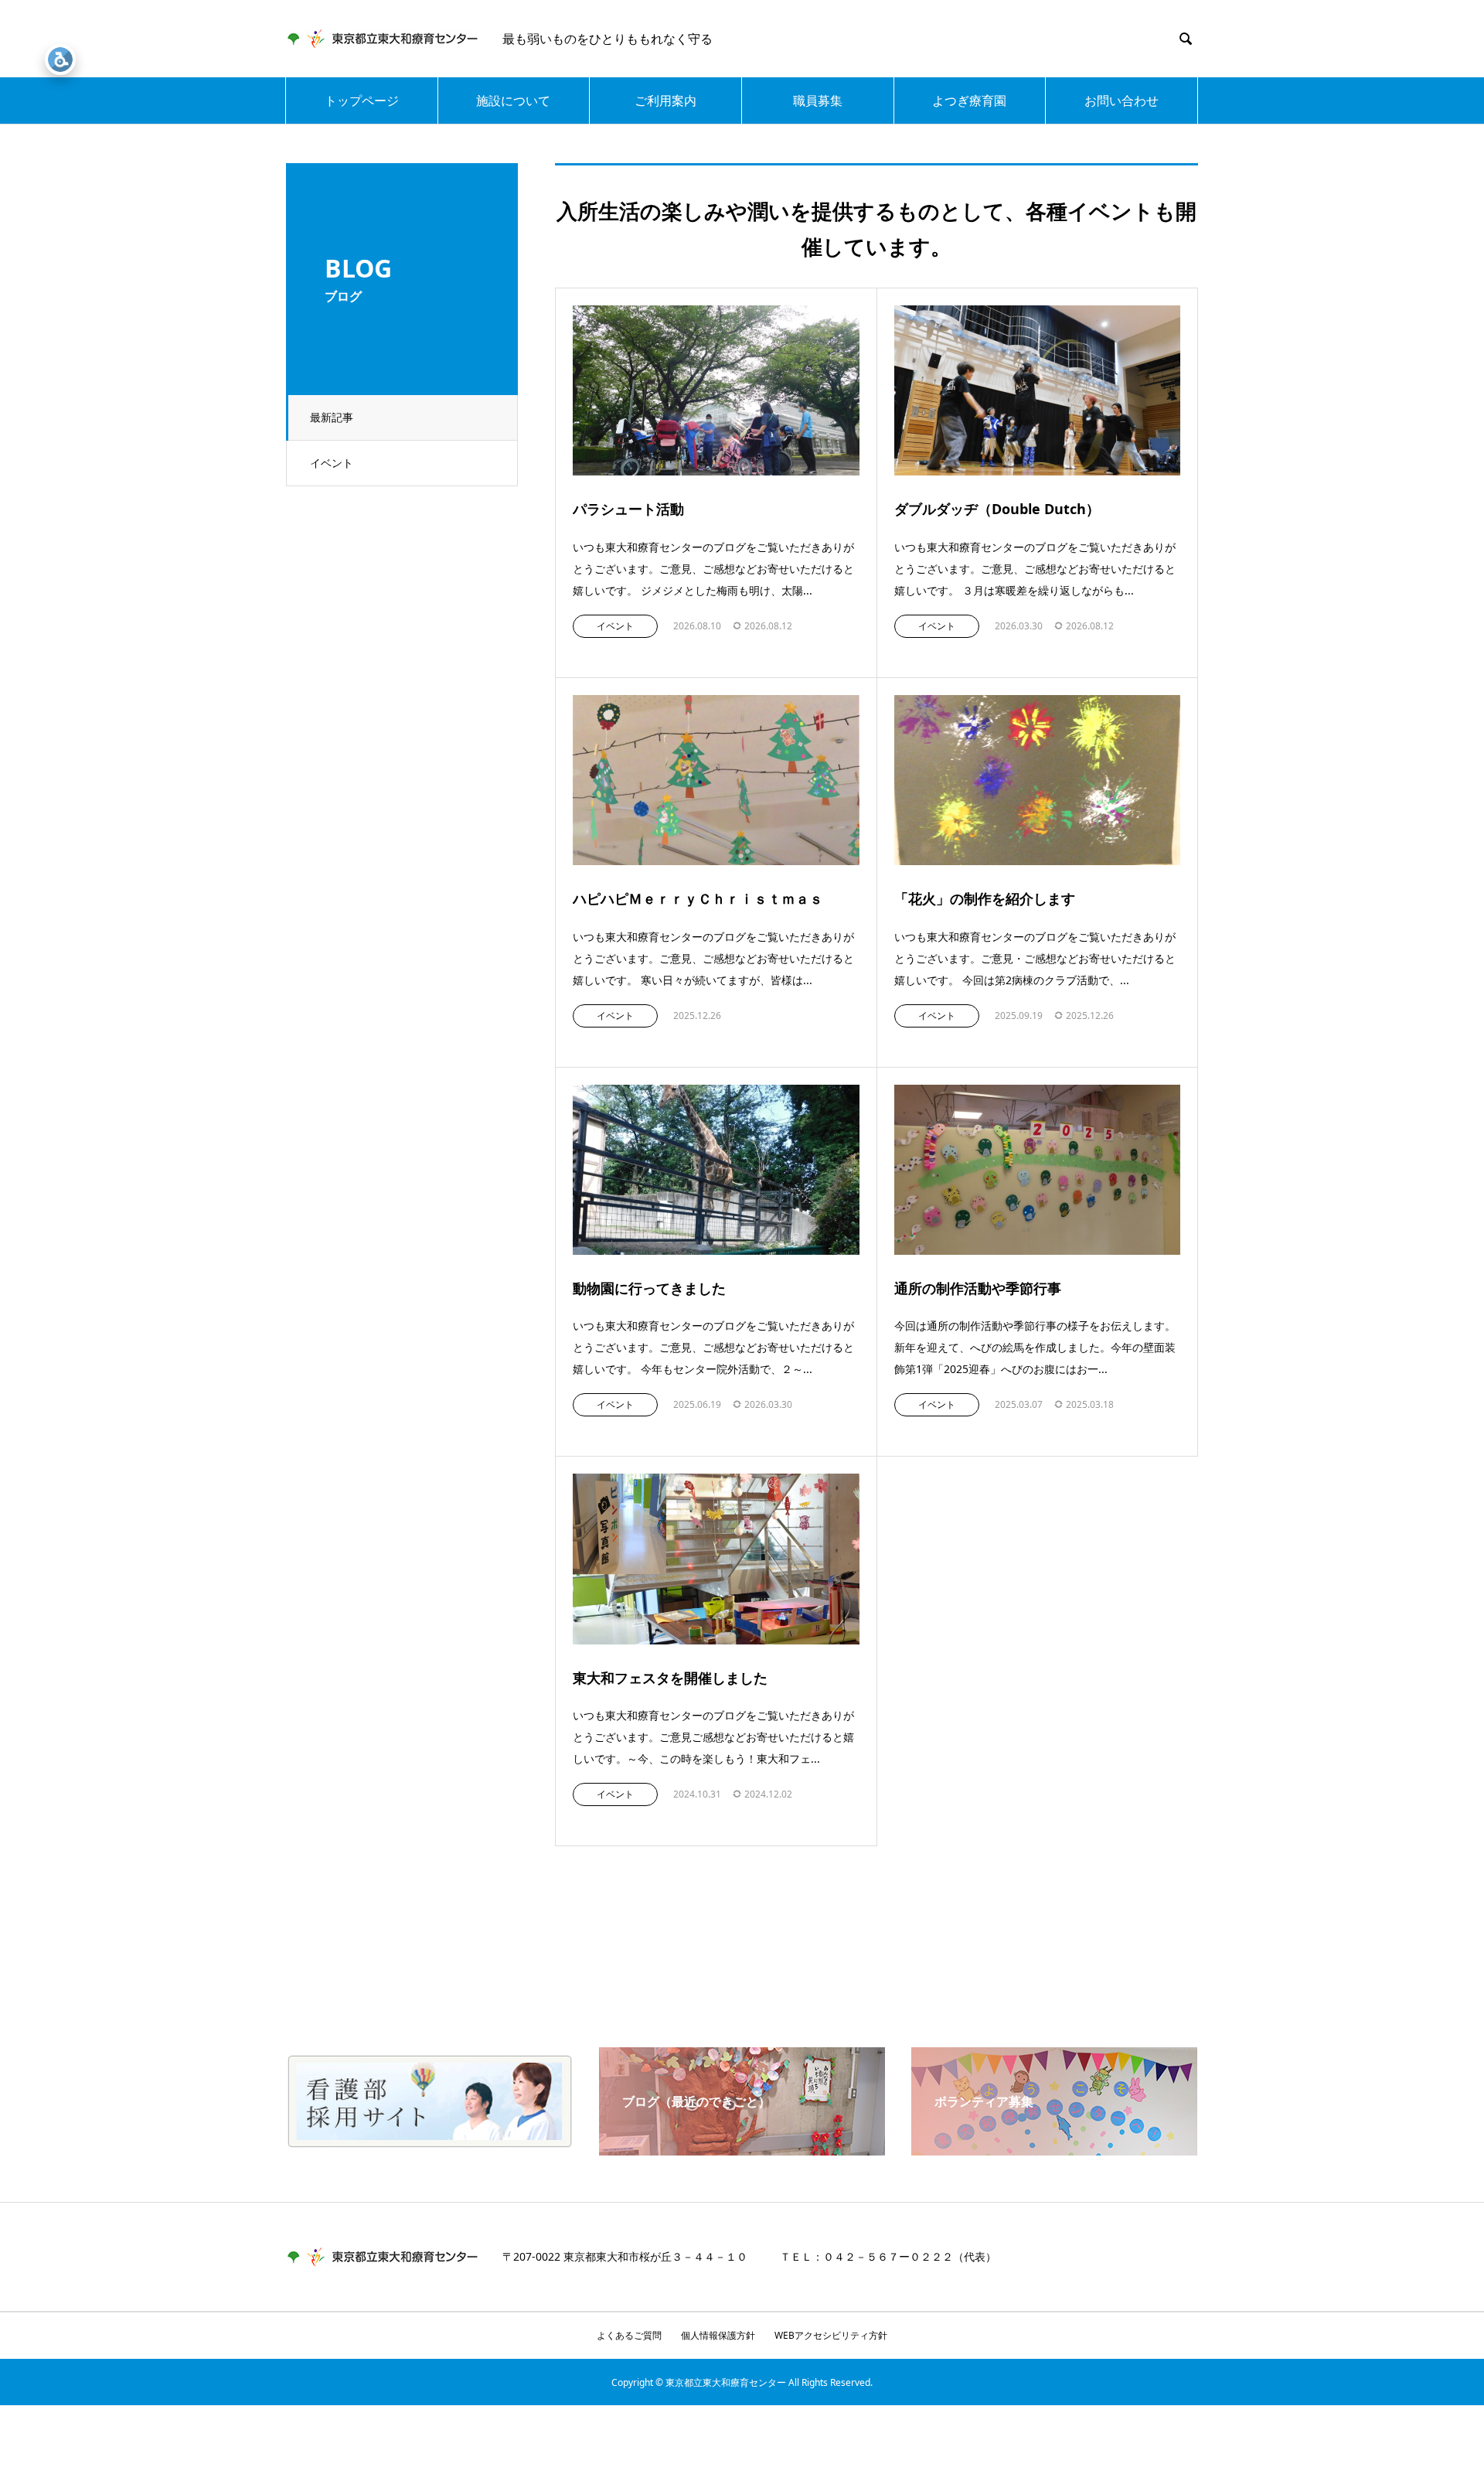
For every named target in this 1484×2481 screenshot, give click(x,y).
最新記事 (332, 417)
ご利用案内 (665, 101)
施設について (513, 101)
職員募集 (818, 101)
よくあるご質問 (629, 2335)
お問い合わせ (1122, 101)
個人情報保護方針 (718, 2335)
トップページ (362, 101)
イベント (332, 463)
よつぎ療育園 (969, 101)
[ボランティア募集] (1054, 2149)
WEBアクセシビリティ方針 (831, 2335)
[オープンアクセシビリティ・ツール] (60, 60)
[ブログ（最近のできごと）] (742, 2149)
